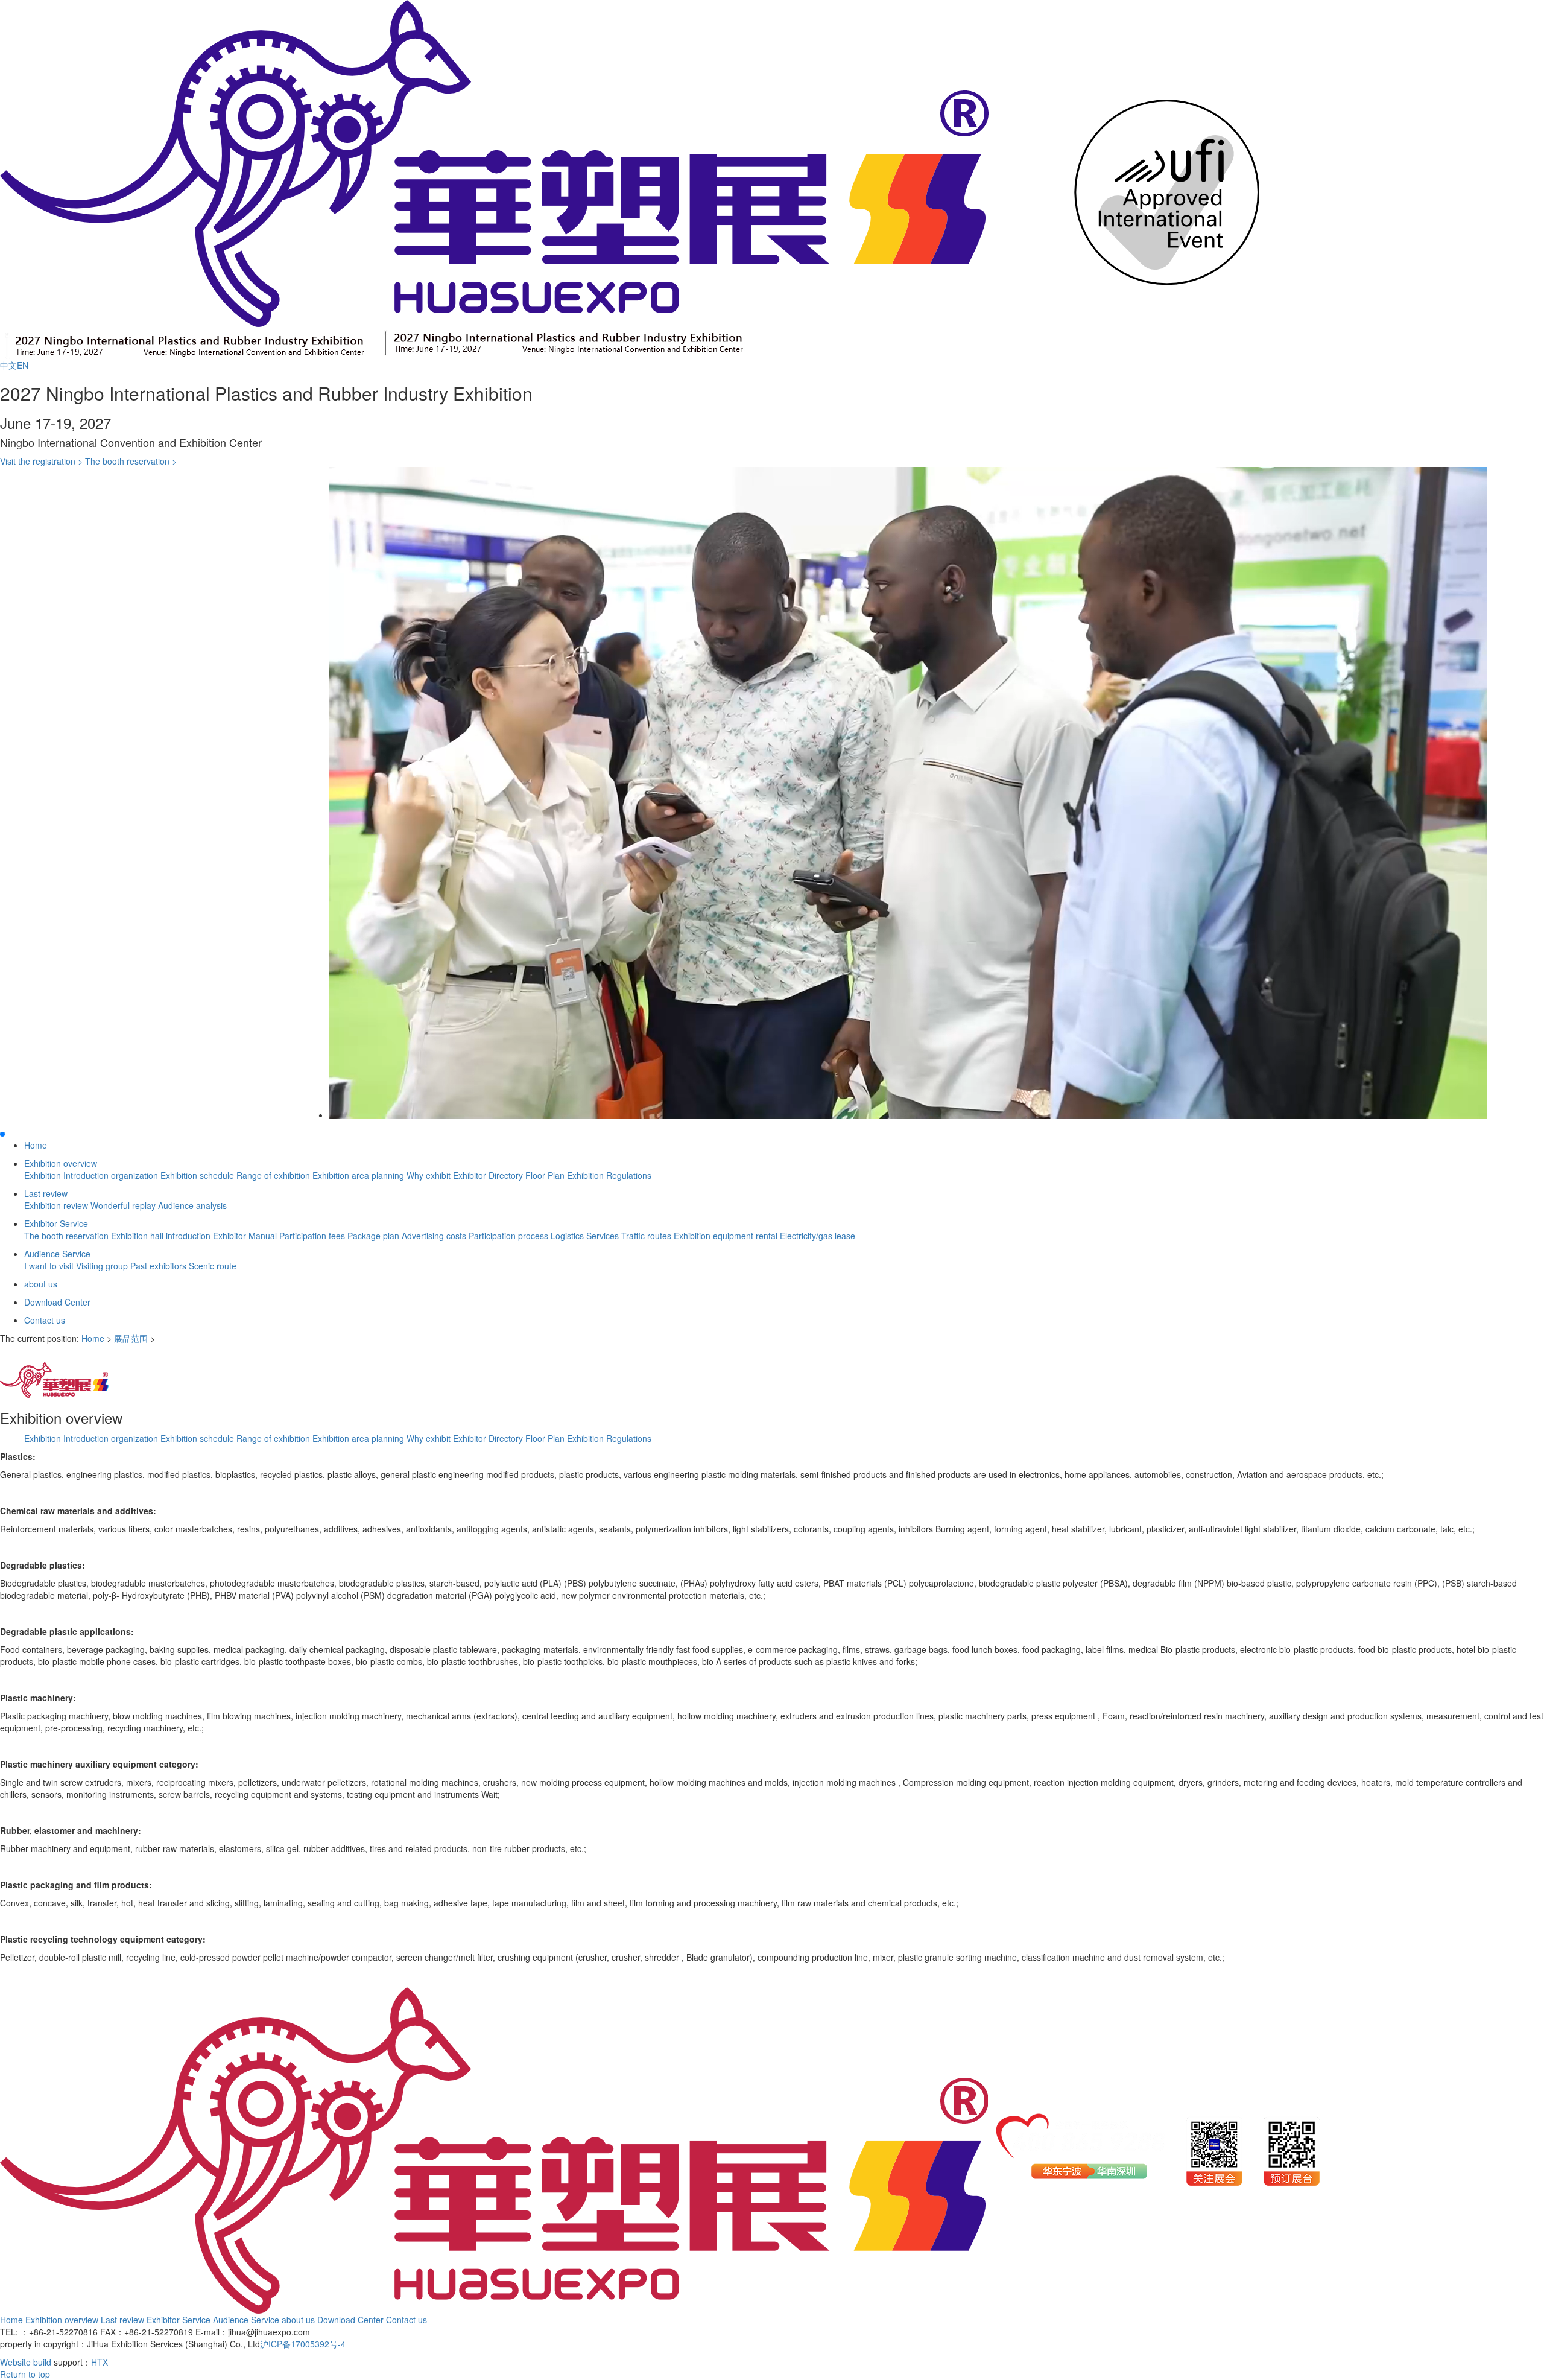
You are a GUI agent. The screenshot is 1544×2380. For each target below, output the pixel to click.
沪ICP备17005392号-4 (303, 2344)
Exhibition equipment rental (727, 1236)
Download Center (57, 1302)
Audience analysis (192, 1205)
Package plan (375, 1236)
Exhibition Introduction (68, 1175)
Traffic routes (647, 1236)
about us (41, 1284)
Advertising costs (435, 1236)
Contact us (45, 1320)
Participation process (510, 1236)
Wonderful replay (124, 1205)
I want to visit (50, 1266)
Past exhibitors (160, 1266)
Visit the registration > (41, 461)
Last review (46, 1193)
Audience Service (57, 1254)
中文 (8, 365)
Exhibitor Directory (489, 1175)
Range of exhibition (274, 1175)
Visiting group (103, 1266)
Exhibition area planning (359, 1175)
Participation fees (313, 1236)
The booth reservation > (131, 461)
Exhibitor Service (56, 1223)
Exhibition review (57, 1205)
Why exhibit (430, 1175)
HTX (100, 2362)
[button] (2, 1134)
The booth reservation (68, 1236)
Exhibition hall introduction (162, 1236)
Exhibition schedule (198, 1175)
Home (36, 1145)
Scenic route (213, 1266)
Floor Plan (546, 1175)
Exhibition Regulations (609, 1175)
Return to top (25, 2374)
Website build (26, 2362)
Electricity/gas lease (818, 1236)
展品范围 (131, 1338)
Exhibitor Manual (246, 1236)
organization (136, 1175)
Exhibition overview (61, 1163)
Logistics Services (586, 1236)
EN (23, 365)
